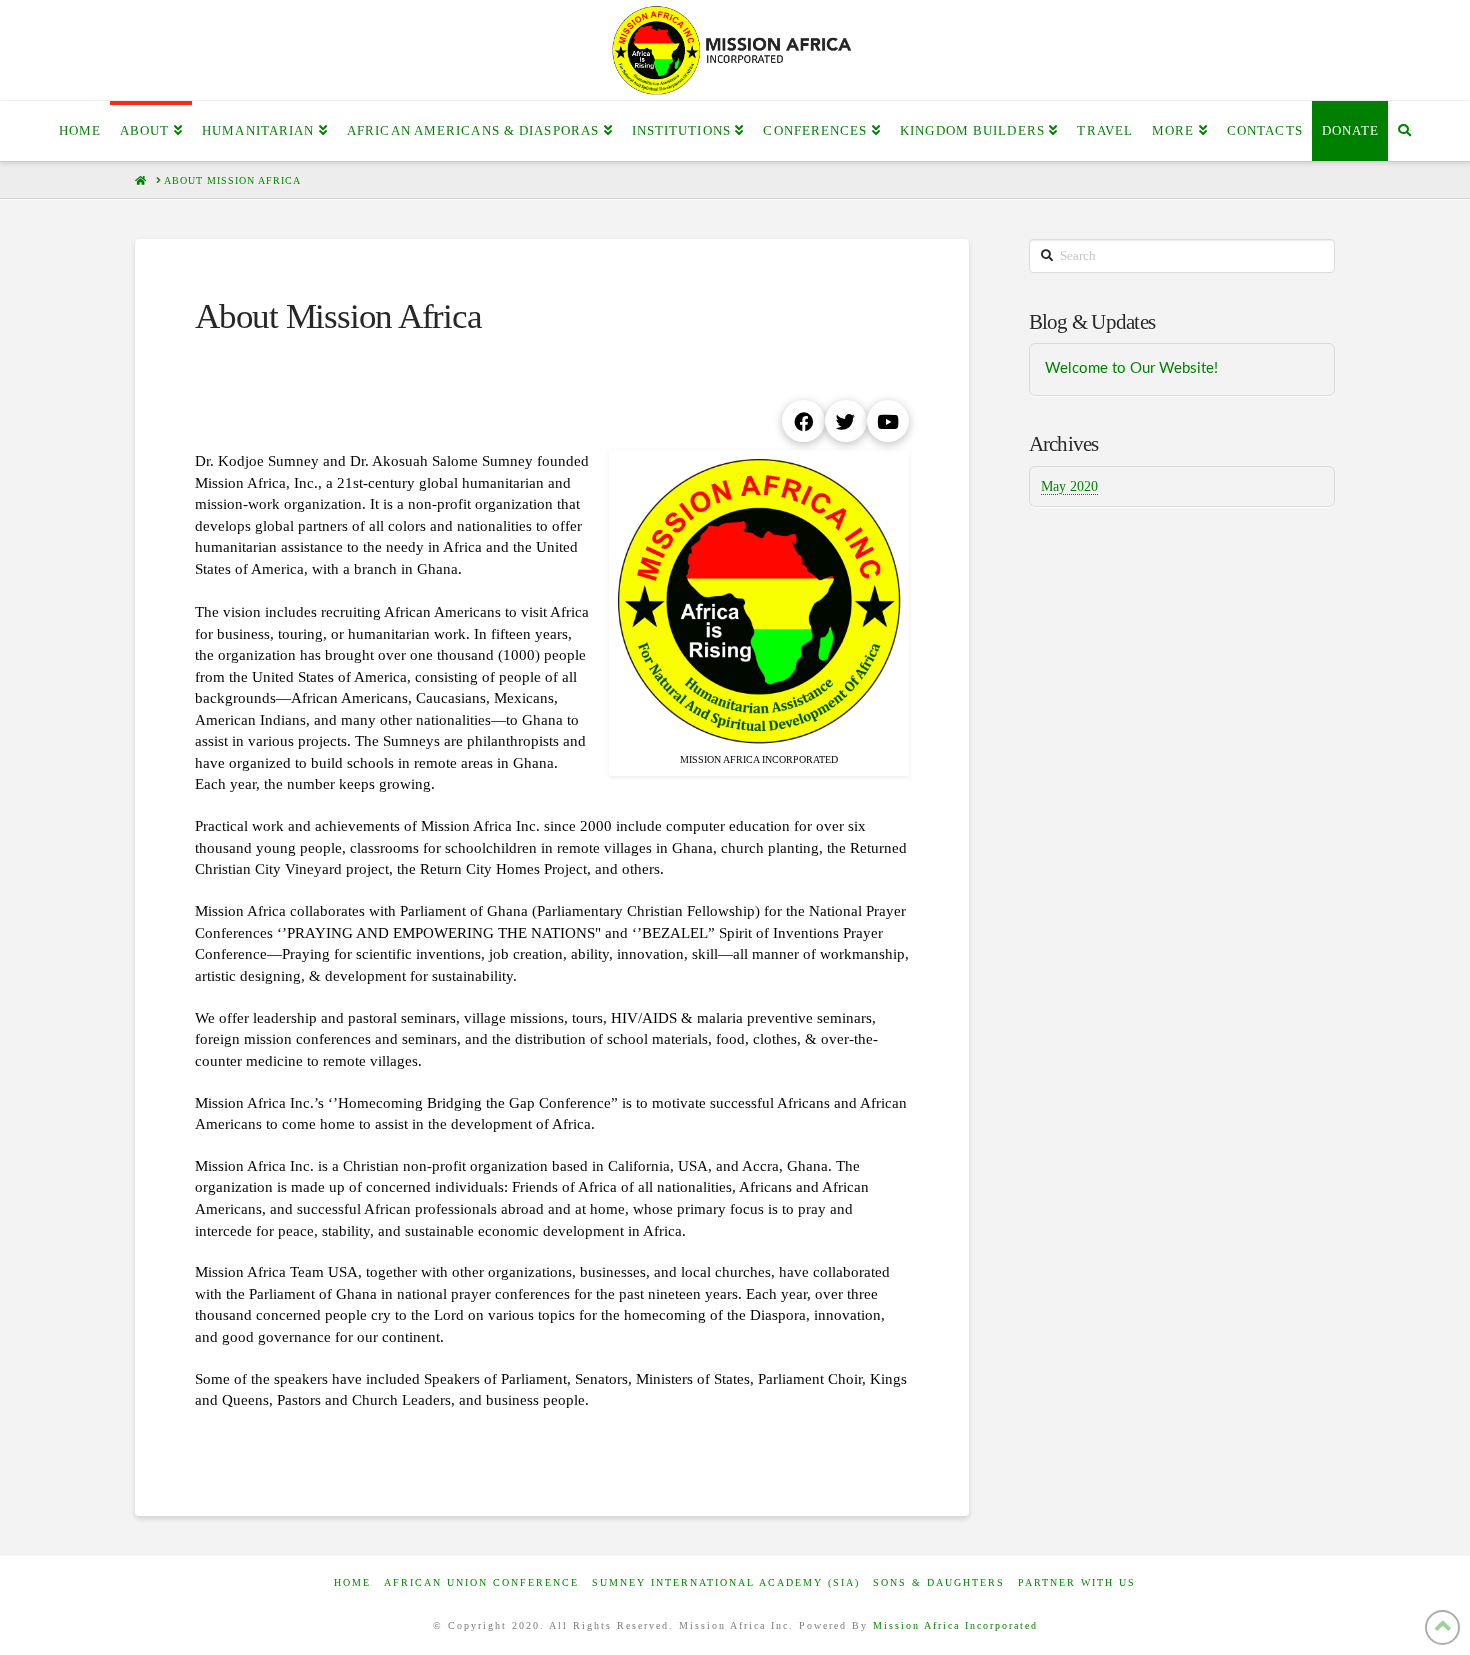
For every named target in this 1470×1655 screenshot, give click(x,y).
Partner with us (1077, 1582)
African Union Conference (481, 1582)
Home (352, 1582)
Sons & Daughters (939, 1582)
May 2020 (1069, 486)
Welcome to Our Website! (1131, 368)
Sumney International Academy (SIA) (726, 1582)
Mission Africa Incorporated (955, 1625)
